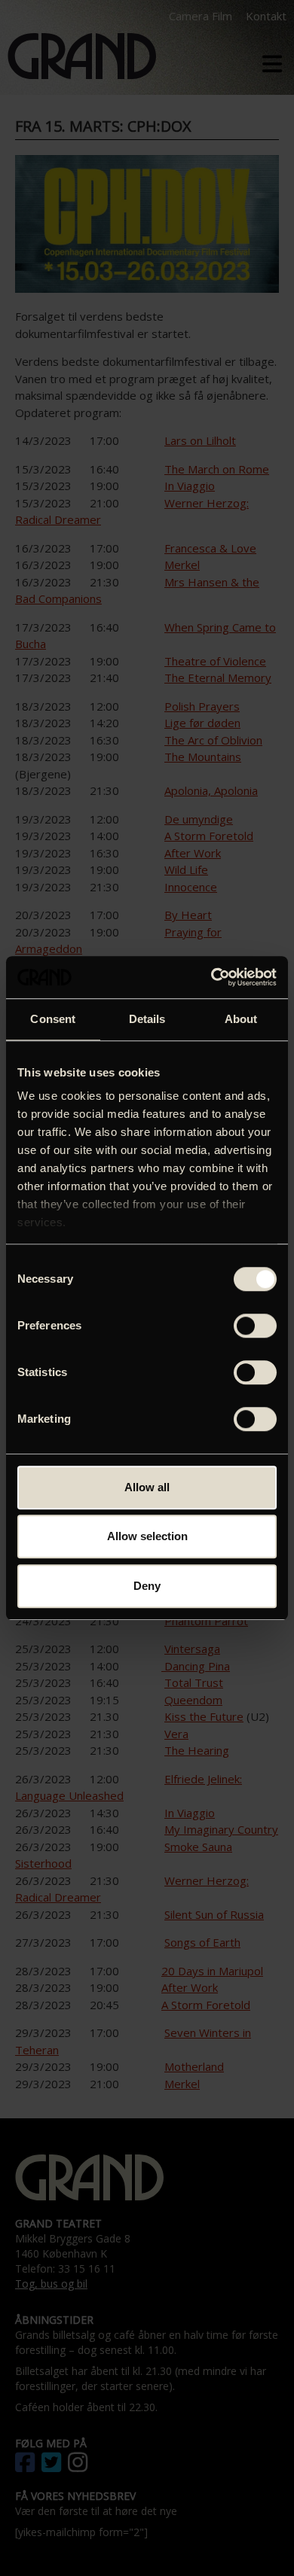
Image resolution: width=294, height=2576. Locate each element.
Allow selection (147, 1536)
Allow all (147, 1487)
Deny (147, 1586)
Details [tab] (147, 1019)
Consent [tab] (53, 1019)
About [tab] (241, 1019)
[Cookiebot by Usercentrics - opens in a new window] (211, 977)
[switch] (255, 1326)
